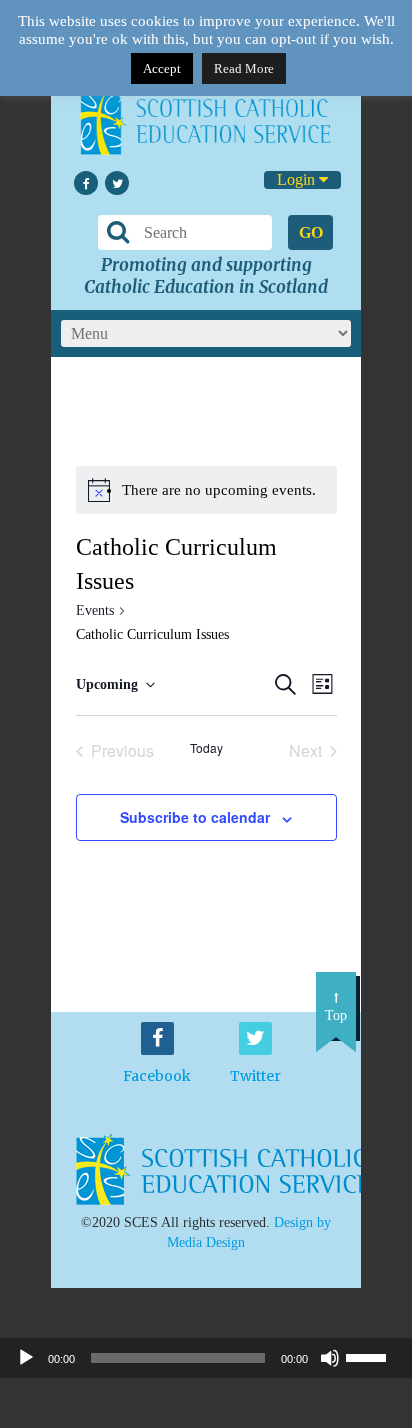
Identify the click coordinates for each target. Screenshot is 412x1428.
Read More (244, 68)
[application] (206, 1358)
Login (298, 179)
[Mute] (330, 1358)
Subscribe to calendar (195, 817)
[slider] (374, 1356)
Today (206, 748)
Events (95, 610)
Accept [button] (162, 68)
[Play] (26, 1358)
